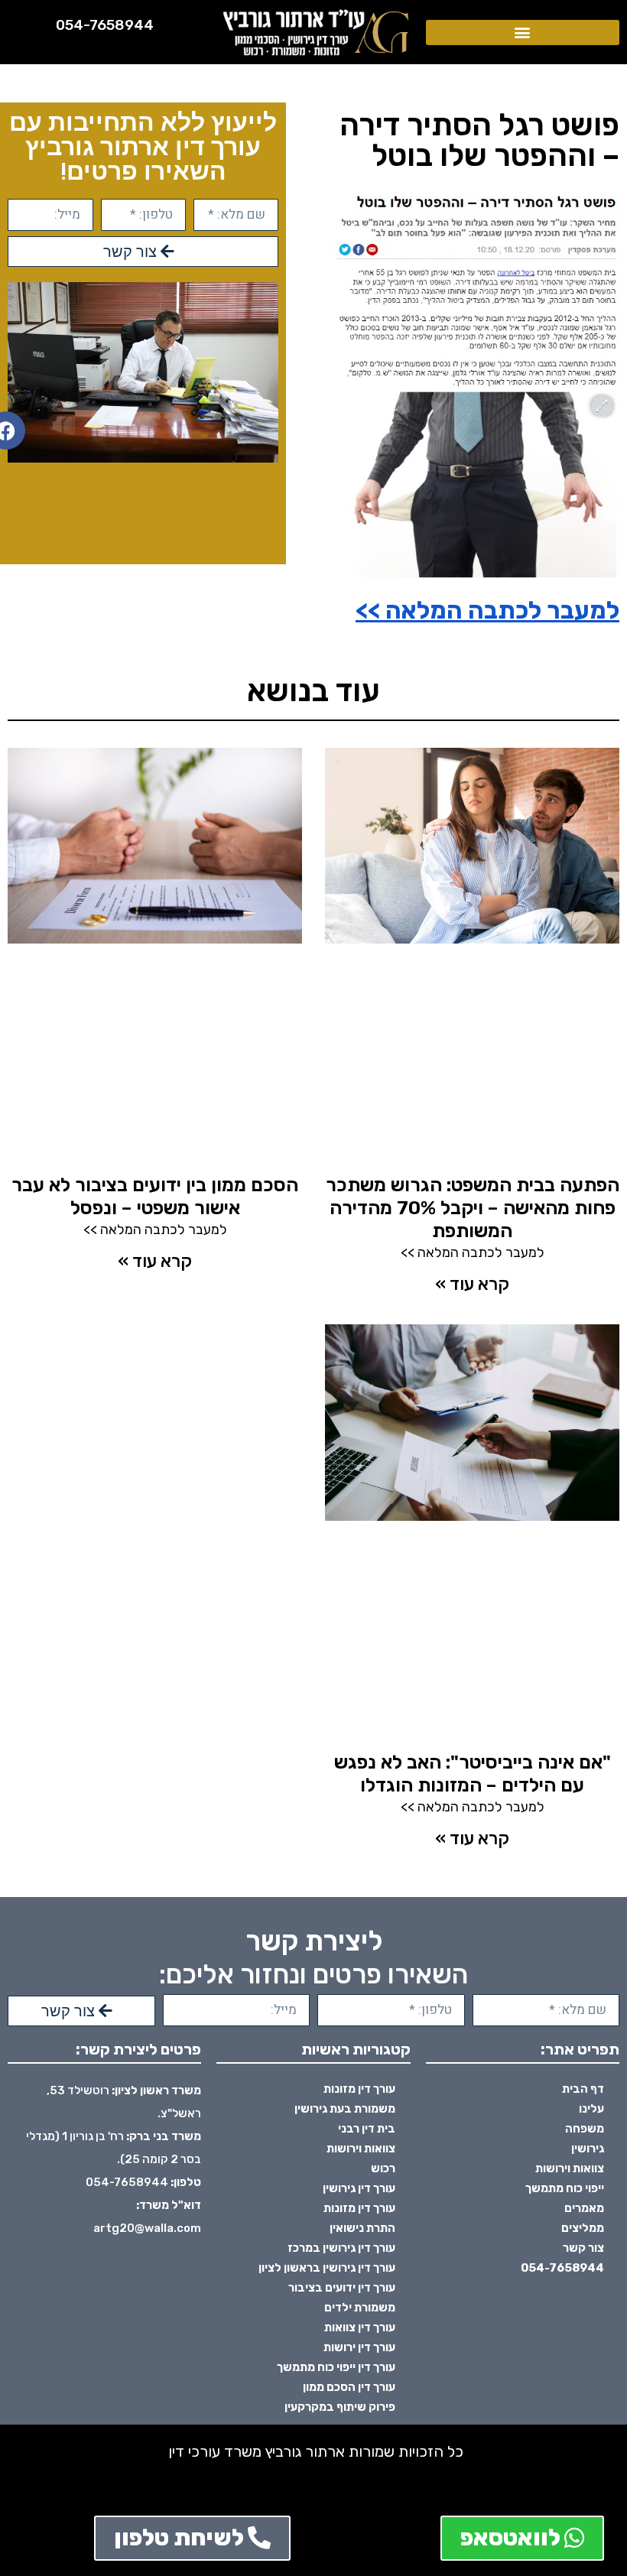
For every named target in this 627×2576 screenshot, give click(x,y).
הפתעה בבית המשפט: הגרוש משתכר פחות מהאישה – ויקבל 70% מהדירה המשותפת (473, 1208)
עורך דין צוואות (360, 2327)
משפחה (585, 2129)
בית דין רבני (367, 2129)
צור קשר (583, 2248)
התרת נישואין (362, 2228)
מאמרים (584, 2208)
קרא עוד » (472, 1284)
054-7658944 (105, 25)
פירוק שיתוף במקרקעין (340, 2407)
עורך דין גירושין (359, 2188)
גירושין (588, 2149)
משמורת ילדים (360, 2308)
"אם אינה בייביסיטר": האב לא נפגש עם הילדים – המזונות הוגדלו (473, 1774)
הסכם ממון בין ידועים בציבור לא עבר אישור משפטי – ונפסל (155, 1196)
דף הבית (583, 2089)
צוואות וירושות (570, 2168)
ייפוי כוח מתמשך (565, 2188)
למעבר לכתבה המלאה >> (487, 610)
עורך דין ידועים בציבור (342, 2288)
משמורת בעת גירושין (345, 2109)
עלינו (591, 2109)
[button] (523, 32)
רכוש (383, 2168)
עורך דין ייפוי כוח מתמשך (336, 2367)
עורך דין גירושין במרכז (341, 2248)
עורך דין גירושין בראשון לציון (327, 2268)
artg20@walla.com (147, 2228)
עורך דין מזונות (359, 2089)
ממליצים (583, 2228)
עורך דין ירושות (359, 2347)
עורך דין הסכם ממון (349, 2387)
